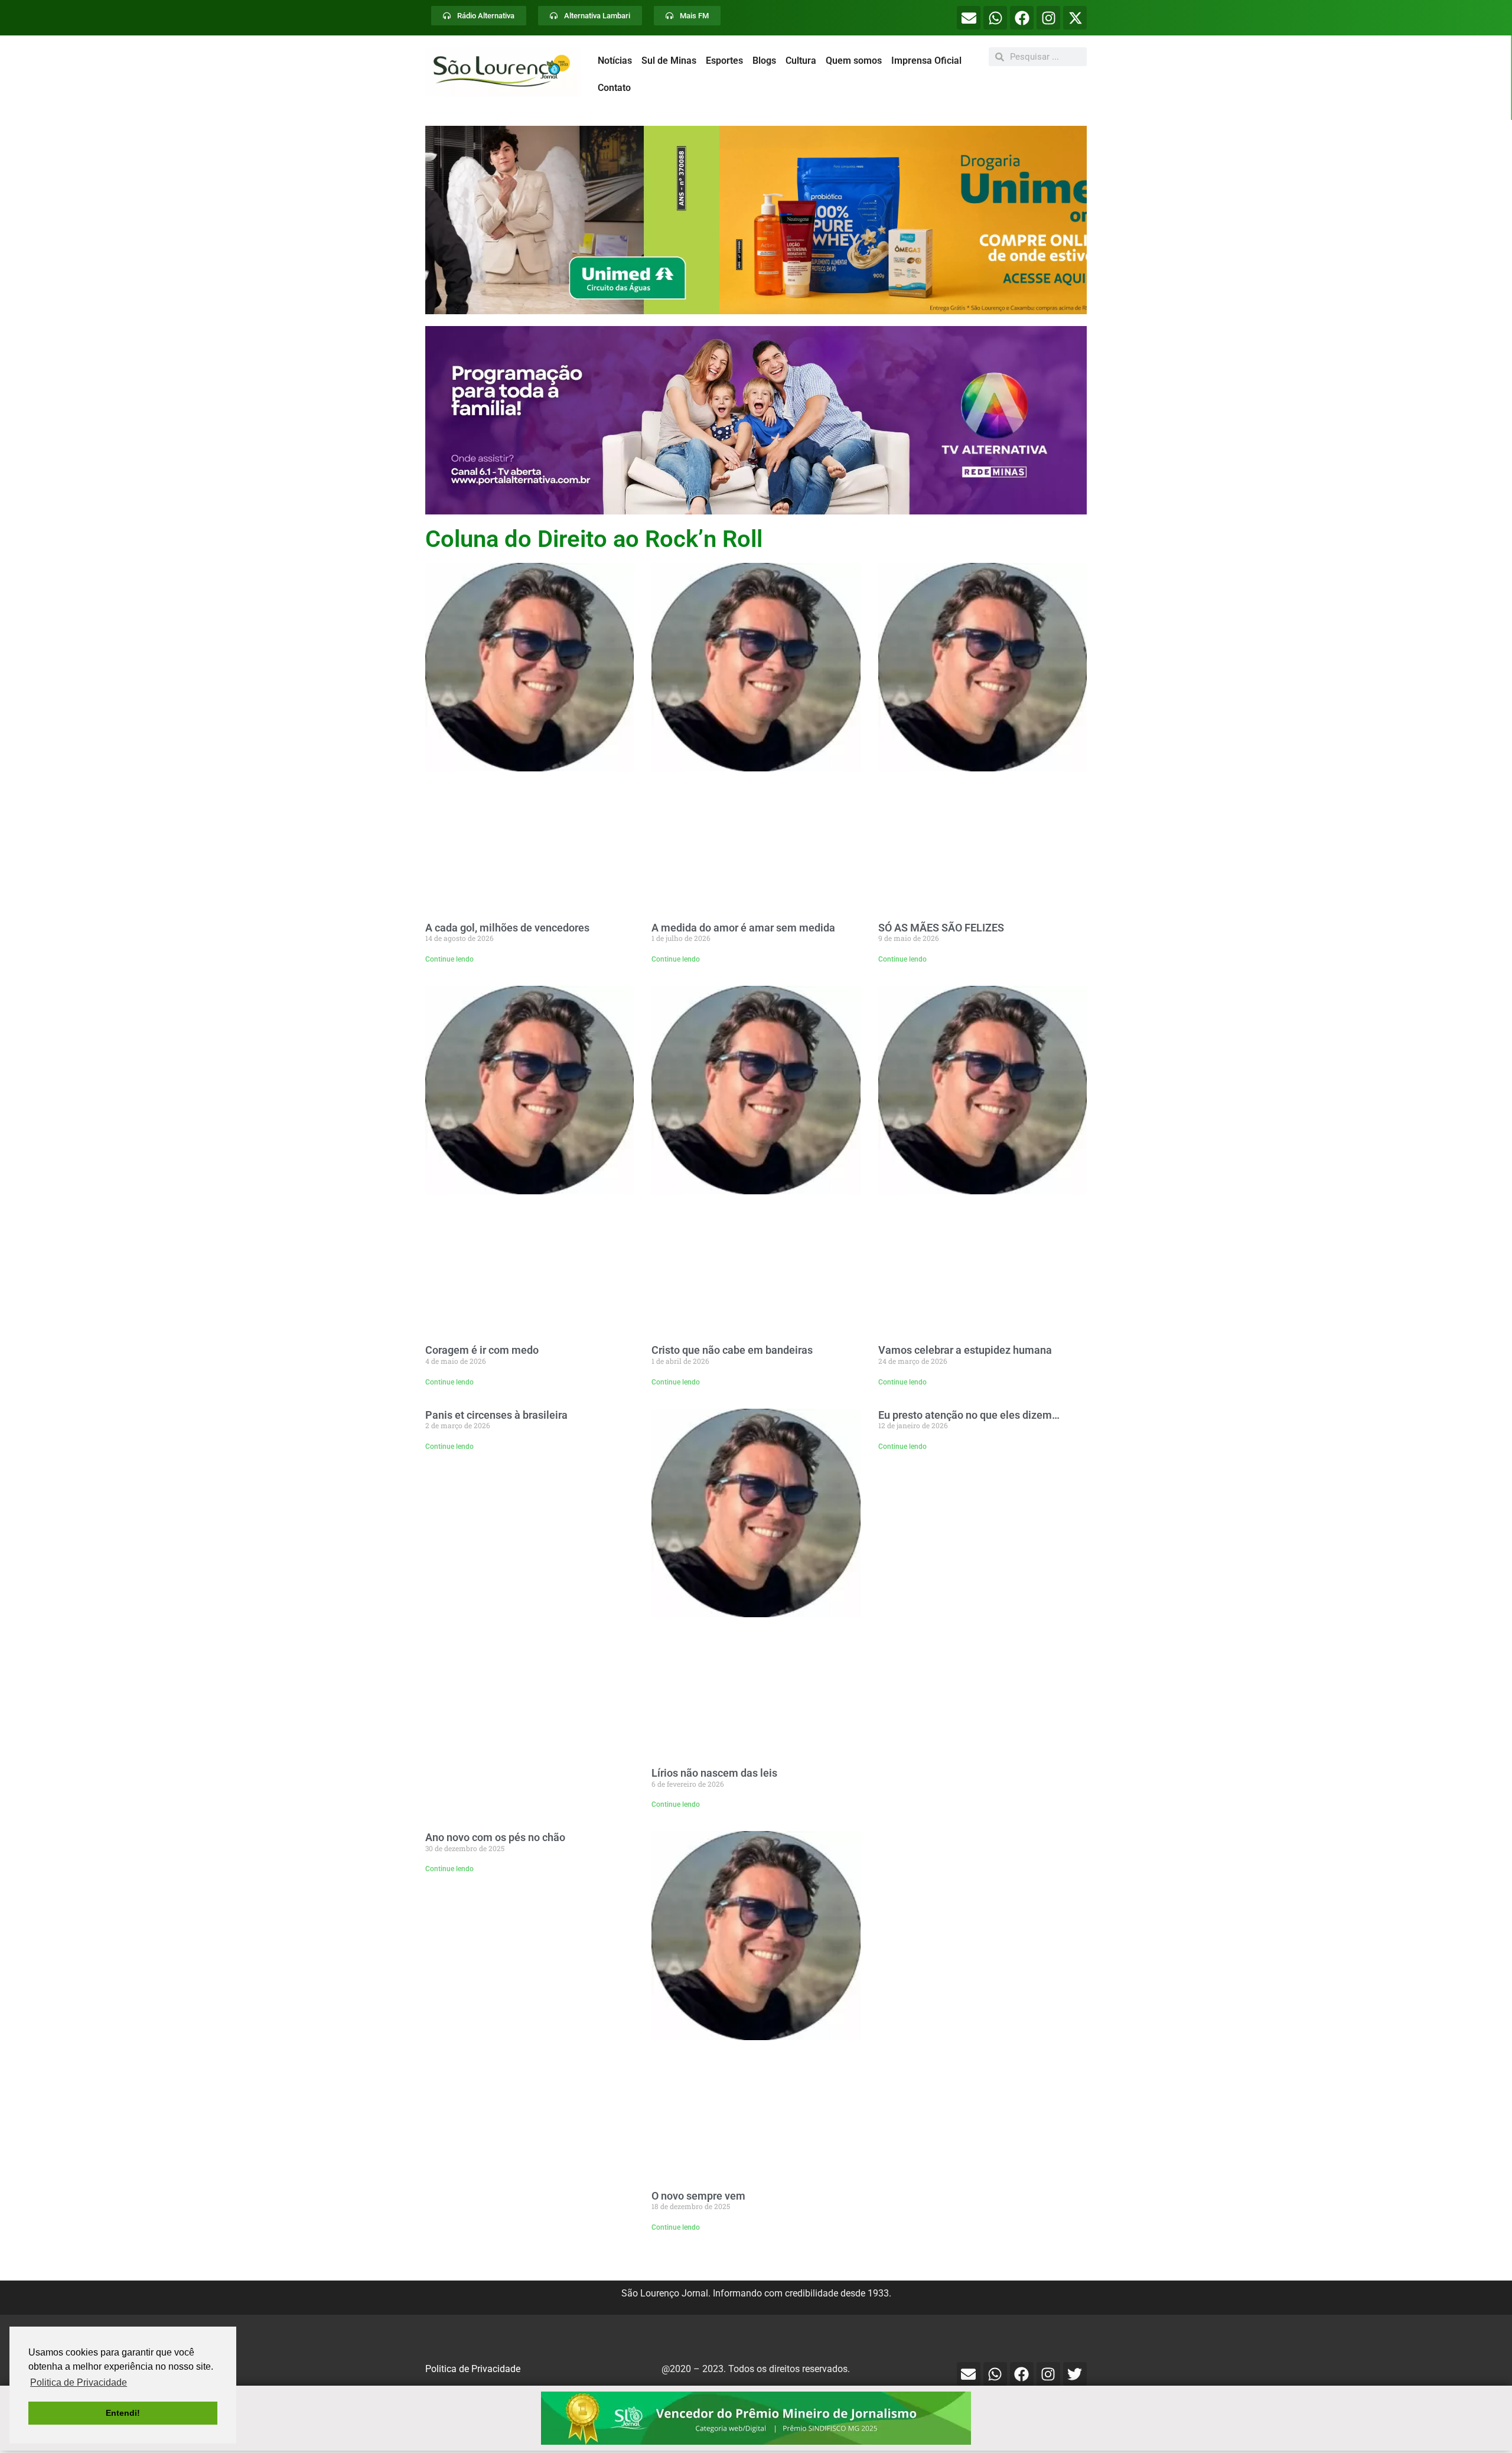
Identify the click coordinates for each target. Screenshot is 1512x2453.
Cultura (801, 61)
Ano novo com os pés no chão (495, 1837)
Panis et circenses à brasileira (496, 1415)
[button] (756, 220)
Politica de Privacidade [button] (79, 2382)
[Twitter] (1075, 2374)
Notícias (615, 61)
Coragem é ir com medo (482, 1350)
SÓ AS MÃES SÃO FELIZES (941, 928)
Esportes (724, 61)
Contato (614, 88)
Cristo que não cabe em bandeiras (732, 1350)
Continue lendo (449, 959)
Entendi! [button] (123, 2413)
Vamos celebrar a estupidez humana (965, 1350)
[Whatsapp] (995, 18)
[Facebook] (1022, 18)
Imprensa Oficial (926, 61)
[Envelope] (969, 18)
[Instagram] (1048, 18)
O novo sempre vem (698, 2196)
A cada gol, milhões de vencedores (507, 928)
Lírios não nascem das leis (714, 1773)
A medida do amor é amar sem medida (743, 928)
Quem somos (854, 61)
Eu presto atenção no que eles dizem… (969, 1415)
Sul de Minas (669, 61)
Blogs (764, 61)
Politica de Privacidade (473, 2369)
